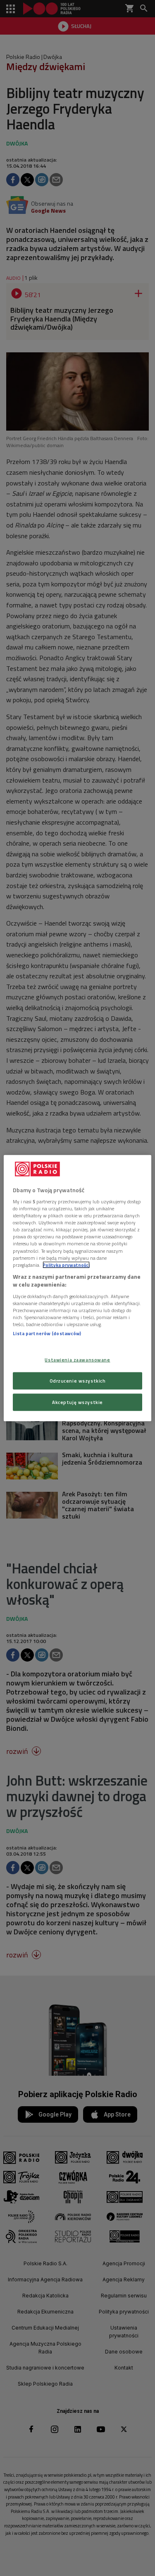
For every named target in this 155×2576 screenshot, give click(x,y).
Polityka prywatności (66, 1265)
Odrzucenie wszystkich (78, 1381)
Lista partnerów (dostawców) (47, 1333)
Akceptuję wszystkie (77, 1402)
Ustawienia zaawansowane (77, 1360)
